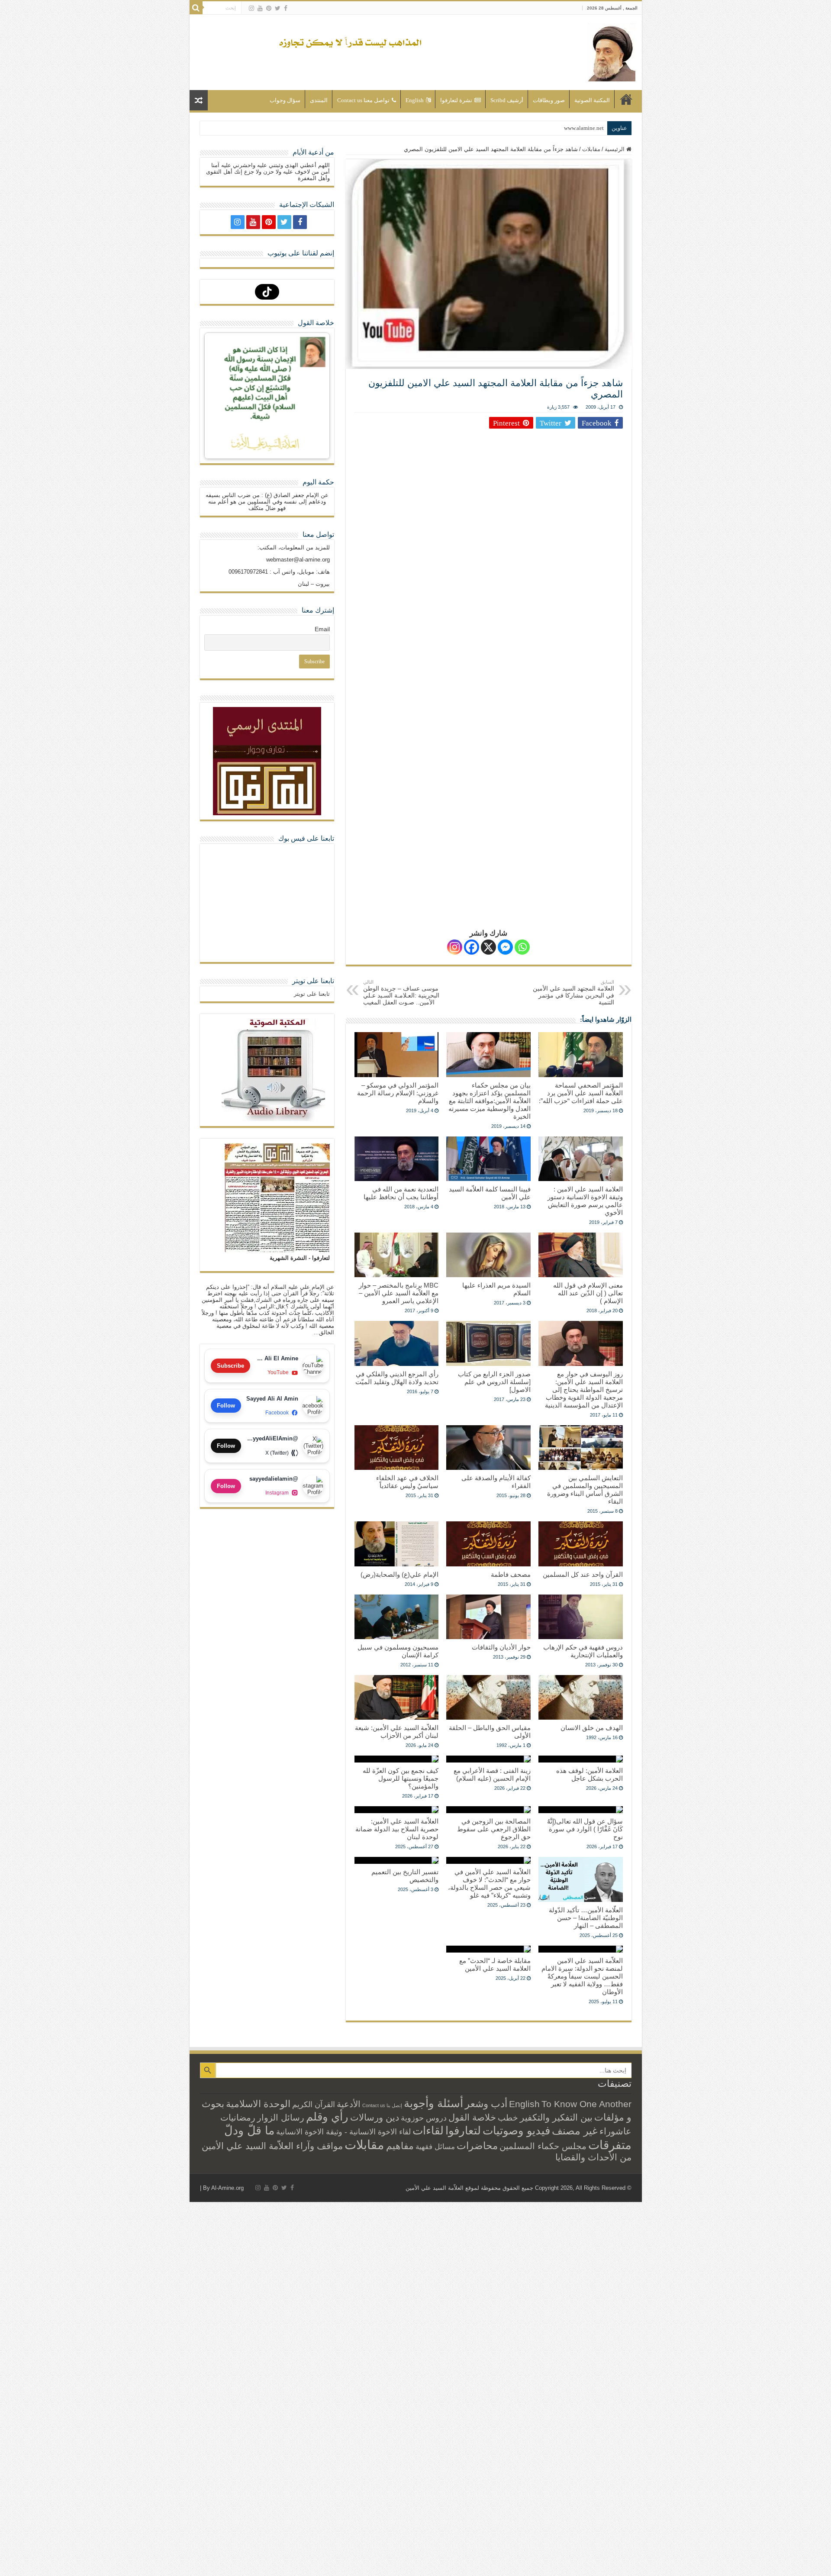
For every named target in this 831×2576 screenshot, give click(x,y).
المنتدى (319, 100)
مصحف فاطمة (511, 1574)
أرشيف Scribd (507, 100)
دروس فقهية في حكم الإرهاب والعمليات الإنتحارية (583, 1651)
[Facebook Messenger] (505, 947)
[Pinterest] (269, 8)
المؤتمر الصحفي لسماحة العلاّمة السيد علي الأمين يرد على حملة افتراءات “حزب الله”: (581, 1093)
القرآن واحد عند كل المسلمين (583, 1574)
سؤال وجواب (285, 100)
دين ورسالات (375, 2117)
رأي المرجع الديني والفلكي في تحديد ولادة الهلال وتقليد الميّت (397, 1378)
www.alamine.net (584, 128)
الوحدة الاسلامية (258, 2104)
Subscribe (230, 1366)
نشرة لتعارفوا (456, 100)
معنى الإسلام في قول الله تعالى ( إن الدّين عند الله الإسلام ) (588, 1293)
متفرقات (610, 2145)
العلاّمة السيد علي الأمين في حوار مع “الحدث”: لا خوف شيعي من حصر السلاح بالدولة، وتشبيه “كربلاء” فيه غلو (489, 1884)
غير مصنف (575, 2131)
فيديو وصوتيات (516, 2131)
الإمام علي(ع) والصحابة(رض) (399, 1574)
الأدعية (349, 2104)
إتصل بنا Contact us (382, 2105)
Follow (226, 1406)
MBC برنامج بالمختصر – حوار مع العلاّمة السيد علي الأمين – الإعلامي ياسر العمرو (399, 1293)
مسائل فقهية (435, 2147)
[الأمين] (611, 51)
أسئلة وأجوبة (433, 2103)
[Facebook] (286, 8)
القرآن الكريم (314, 2105)
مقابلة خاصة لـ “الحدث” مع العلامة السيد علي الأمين (495, 1964)
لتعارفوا (463, 2131)
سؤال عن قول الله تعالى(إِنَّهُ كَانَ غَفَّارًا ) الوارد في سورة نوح (585, 1829)
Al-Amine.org (227, 2188)
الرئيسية (626, 99)
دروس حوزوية (424, 2118)
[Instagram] (455, 947)
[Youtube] (260, 8)
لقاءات (428, 2131)
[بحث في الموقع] (196, 8)
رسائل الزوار (281, 2118)
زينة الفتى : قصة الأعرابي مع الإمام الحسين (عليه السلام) (492, 1774)
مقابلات (591, 149)
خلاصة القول (472, 2117)
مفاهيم (400, 2146)
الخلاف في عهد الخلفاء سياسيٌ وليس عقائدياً (407, 1482)
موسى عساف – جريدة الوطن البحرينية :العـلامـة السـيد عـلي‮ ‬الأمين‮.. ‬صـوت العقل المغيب (401, 993)
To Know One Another (586, 2104)
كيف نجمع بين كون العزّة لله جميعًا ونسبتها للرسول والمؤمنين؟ (401, 1778)
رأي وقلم (327, 2117)
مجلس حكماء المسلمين (543, 2146)
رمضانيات (238, 2118)
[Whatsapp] (522, 947)
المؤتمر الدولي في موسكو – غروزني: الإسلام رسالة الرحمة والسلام (398, 1093)
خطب (508, 2118)
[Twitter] (278, 8)
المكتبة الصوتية (592, 100)
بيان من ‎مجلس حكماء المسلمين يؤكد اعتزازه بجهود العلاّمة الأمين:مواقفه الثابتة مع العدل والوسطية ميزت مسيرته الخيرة (490, 1101)
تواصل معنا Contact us (363, 100)
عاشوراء (615, 2131)
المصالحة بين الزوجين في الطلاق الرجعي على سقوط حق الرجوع (494, 1829)
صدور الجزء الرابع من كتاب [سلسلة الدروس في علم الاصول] (494, 1382)
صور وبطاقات (549, 100)
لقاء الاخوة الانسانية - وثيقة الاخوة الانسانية (343, 2132)
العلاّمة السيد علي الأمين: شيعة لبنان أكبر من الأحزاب (397, 1732)
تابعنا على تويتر (313, 981)
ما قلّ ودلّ (249, 2130)
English (415, 100)
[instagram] (251, 8)
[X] (488, 947)
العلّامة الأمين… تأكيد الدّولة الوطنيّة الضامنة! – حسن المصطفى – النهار (586, 1918)
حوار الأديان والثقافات (501, 1647)
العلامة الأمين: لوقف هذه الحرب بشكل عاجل (589, 1774)
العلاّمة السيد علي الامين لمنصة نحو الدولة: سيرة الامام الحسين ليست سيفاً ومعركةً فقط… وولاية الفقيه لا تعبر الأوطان (582, 1976)
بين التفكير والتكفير (556, 2117)
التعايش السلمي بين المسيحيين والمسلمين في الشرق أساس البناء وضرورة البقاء (585, 1490)
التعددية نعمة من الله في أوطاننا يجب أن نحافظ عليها (401, 1193)
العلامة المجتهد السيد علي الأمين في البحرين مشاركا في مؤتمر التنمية (573, 993)
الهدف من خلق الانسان (592, 1728)
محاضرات (477, 2146)
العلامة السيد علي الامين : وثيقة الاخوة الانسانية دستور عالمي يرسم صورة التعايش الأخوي (585, 1201)
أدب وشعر (486, 2104)
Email (322, 629)
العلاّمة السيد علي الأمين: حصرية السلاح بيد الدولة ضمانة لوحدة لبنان (397, 1829)
